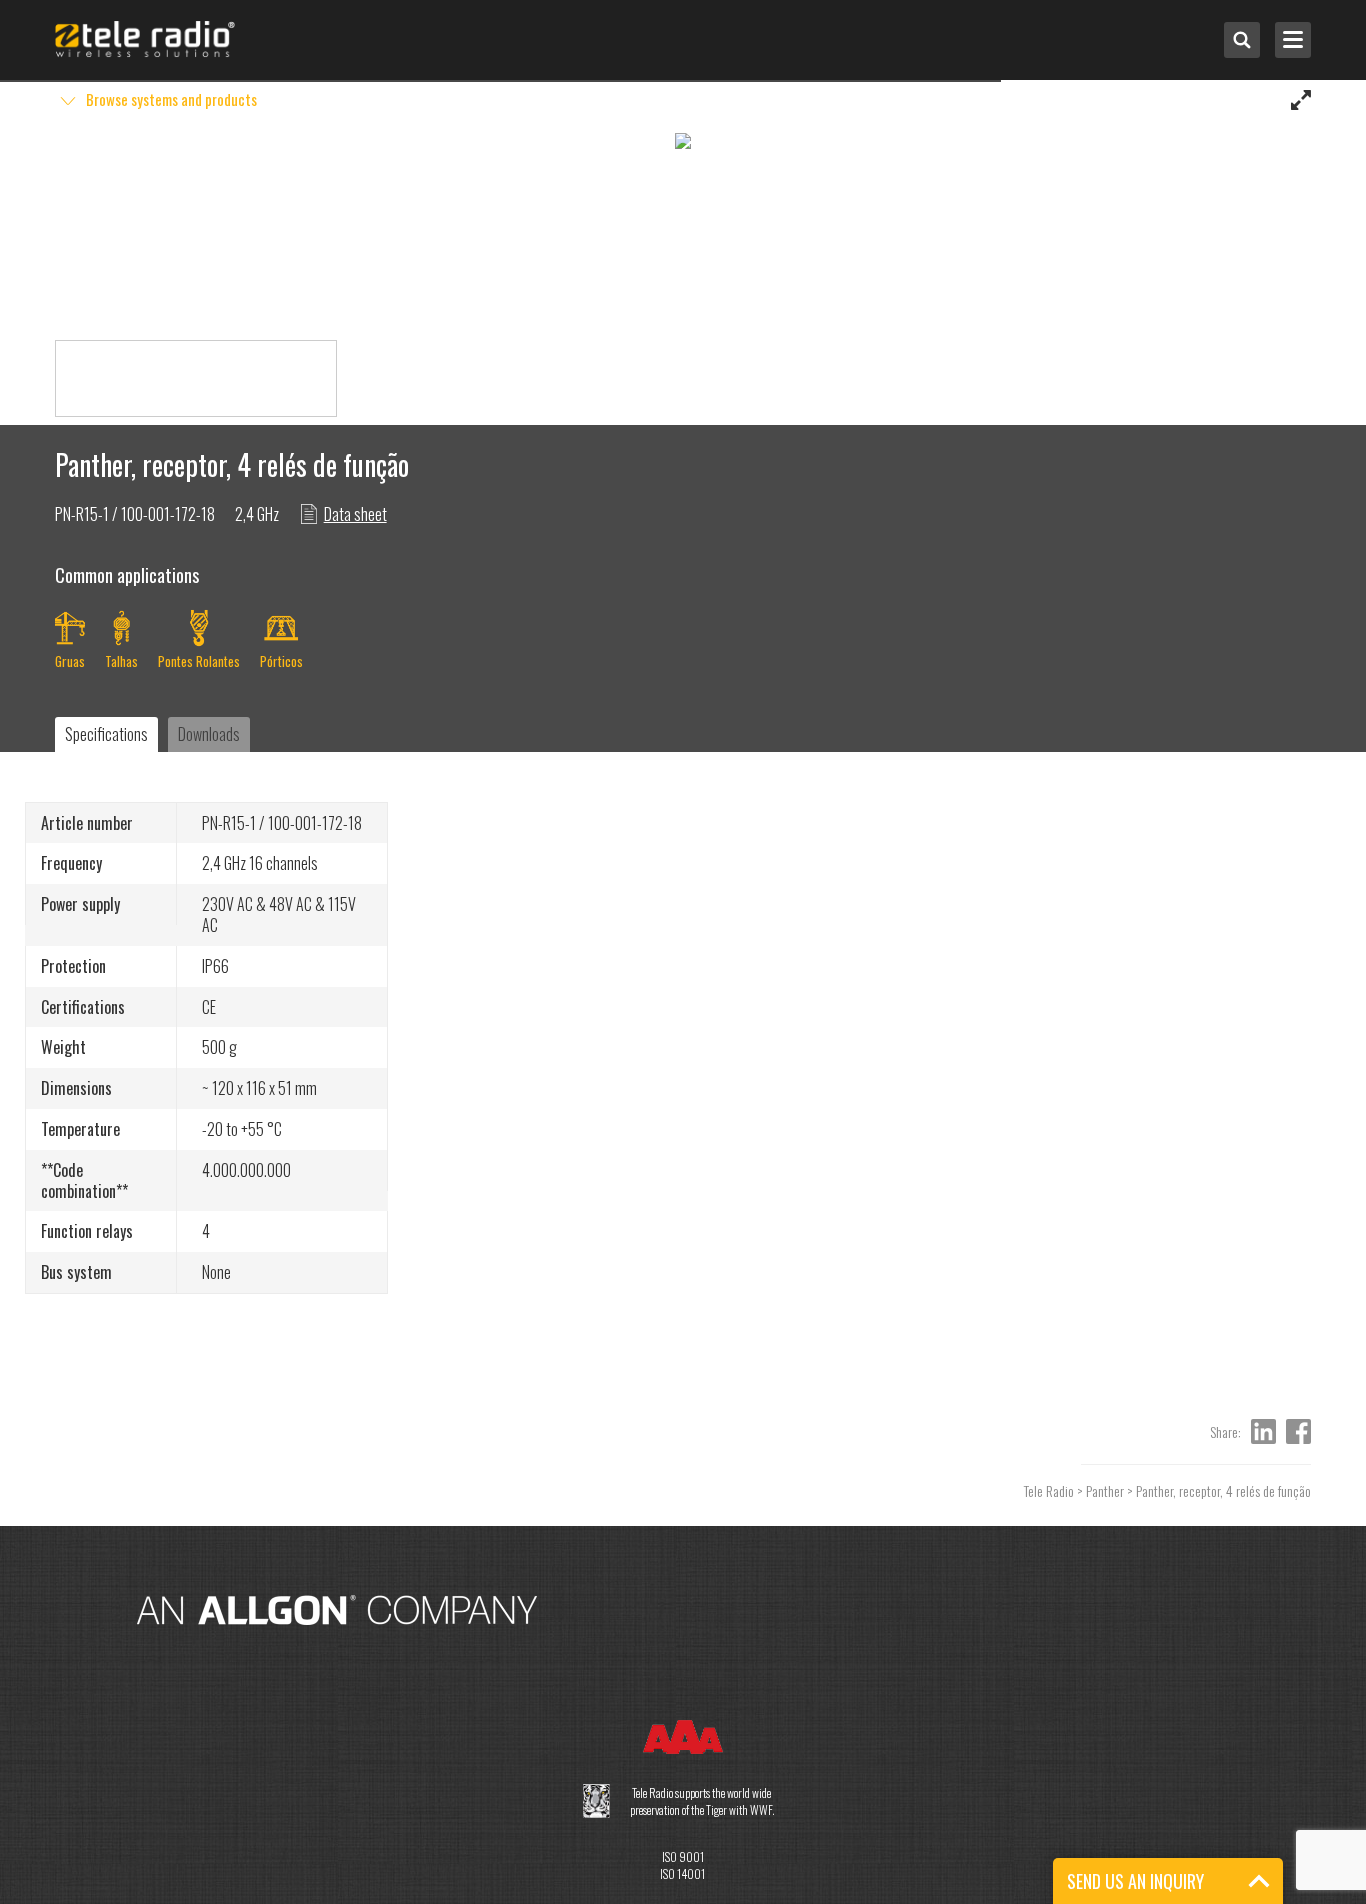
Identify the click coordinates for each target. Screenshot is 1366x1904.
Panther (1105, 1490)
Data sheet (355, 514)
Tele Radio (1049, 1490)
